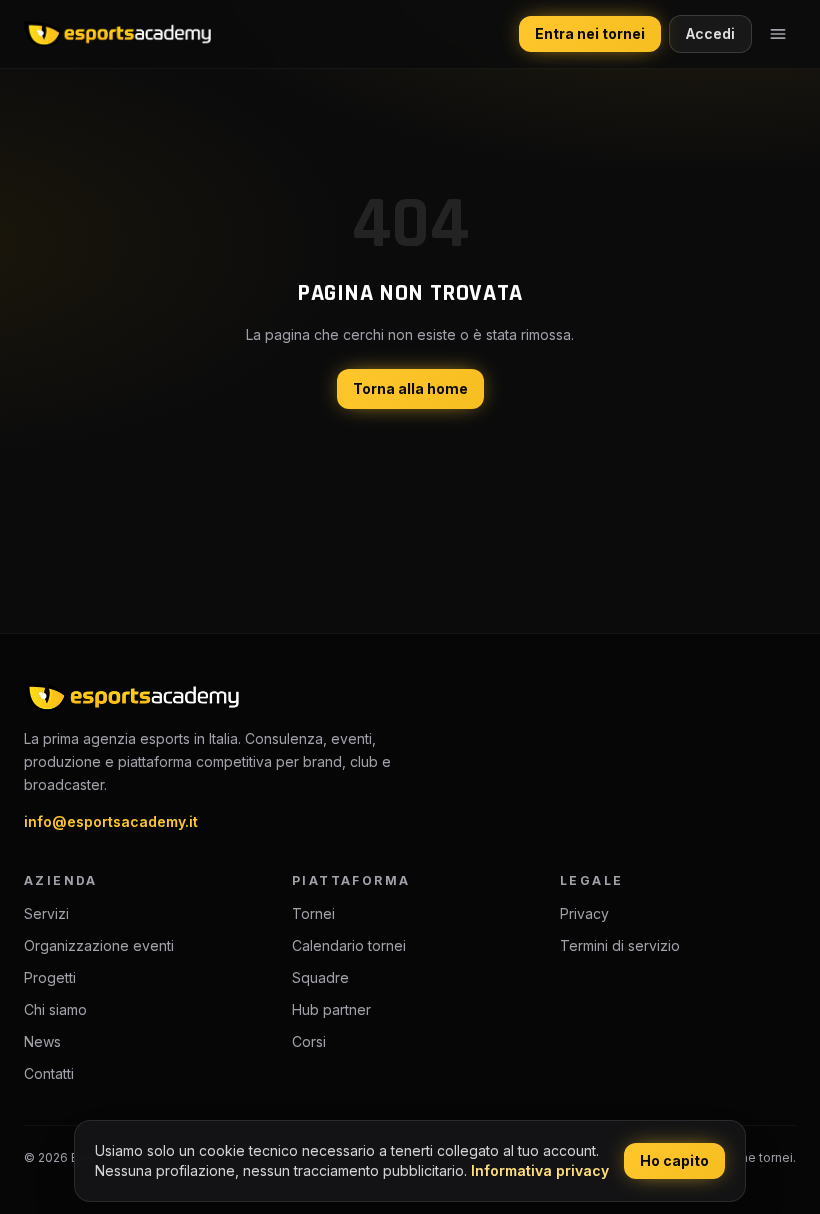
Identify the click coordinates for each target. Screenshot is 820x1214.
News (42, 1041)
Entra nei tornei (590, 33)
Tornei (313, 913)
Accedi (710, 33)
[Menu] (778, 34)
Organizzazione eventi (99, 945)
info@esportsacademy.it (111, 821)
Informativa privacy (540, 1170)
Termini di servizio (620, 945)
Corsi (309, 1041)
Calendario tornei (349, 945)
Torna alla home (410, 388)
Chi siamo (55, 1009)
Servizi (46, 913)
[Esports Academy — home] (117, 34)
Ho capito (674, 1160)
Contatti (49, 1073)
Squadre (320, 977)
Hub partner (331, 1009)
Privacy (584, 913)
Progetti (50, 977)
